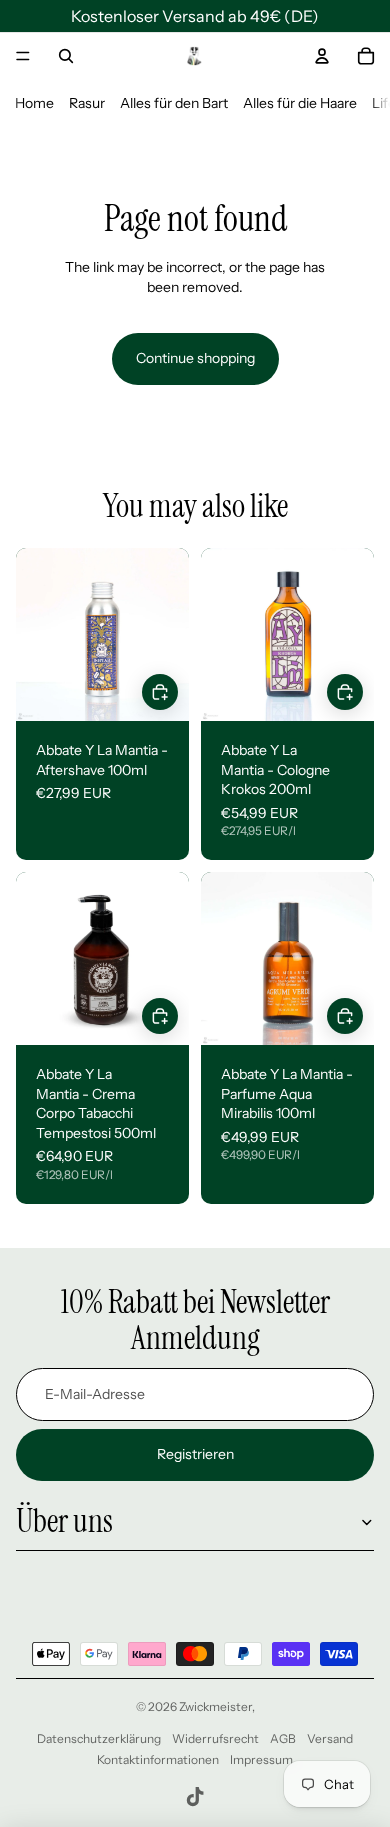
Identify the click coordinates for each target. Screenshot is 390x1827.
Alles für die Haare (300, 103)
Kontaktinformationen (158, 1759)
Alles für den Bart (174, 103)
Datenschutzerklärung (99, 1738)
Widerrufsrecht (215, 1738)
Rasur (87, 103)
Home (34, 103)
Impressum (261, 1759)
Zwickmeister (215, 1706)
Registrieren (195, 1454)
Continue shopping (195, 358)
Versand (330, 1738)
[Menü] (23, 56)
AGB (283, 1738)
